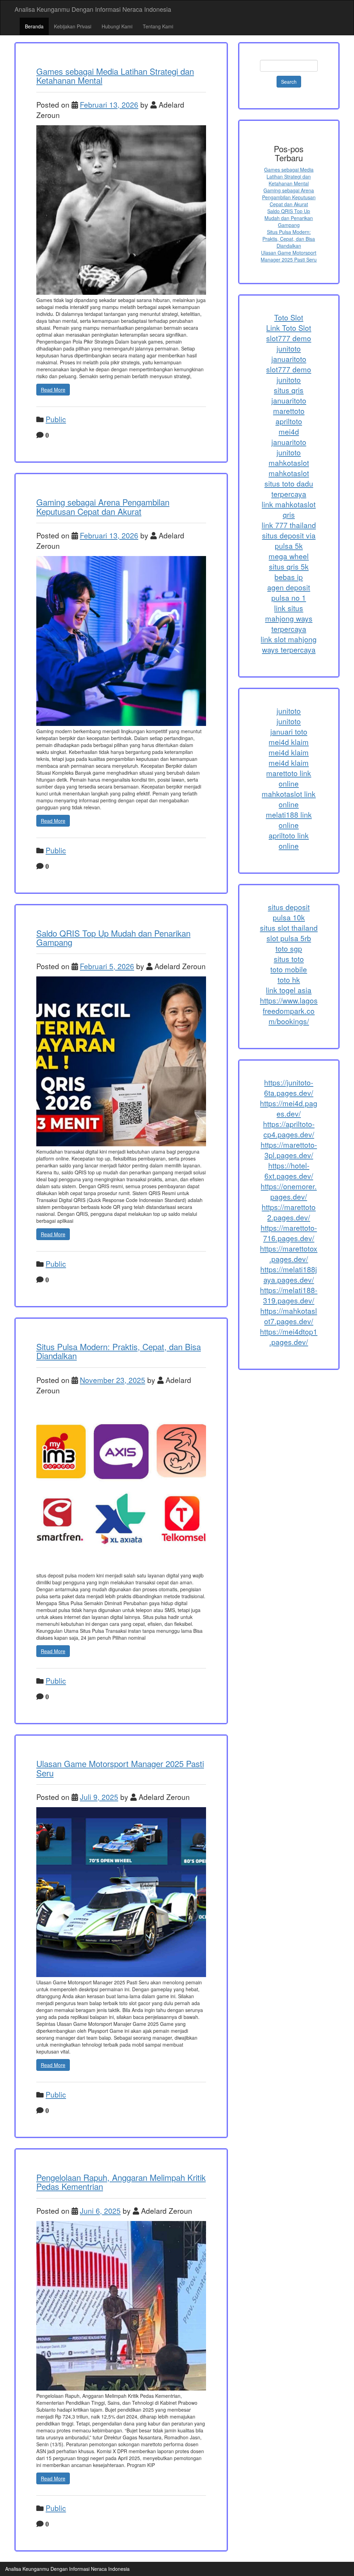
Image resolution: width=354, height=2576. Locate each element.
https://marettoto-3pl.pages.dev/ (289, 1150)
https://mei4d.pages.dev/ (289, 1108)
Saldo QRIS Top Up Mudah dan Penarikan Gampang (113, 937)
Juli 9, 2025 (99, 1797)
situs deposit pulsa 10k (289, 912)
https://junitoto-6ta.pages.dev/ (289, 1087)
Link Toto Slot (289, 328)
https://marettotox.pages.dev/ (289, 1254)
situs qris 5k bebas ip (289, 572)
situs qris (289, 390)
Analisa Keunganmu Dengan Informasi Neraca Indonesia (93, 9)
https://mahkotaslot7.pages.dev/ (289, 1316)
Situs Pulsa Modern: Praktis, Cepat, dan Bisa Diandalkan (119, 1351)
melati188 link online (289, 820)
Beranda (34, 26)
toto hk (289, 980)
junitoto (289, 348)
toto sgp (289, 948)
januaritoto (289, 359)
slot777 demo (289, 338)
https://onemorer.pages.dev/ (289, 1191)
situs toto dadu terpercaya (289, 489)
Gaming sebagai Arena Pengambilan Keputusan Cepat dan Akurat (103, 506)
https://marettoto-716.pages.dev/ (289, 1233)
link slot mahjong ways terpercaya (289, 644)
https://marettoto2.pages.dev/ (289, 1212)
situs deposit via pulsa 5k (289, 540)
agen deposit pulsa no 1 (289, 592)
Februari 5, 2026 (107, 966)
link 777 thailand (289, 525)
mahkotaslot (289, 463)
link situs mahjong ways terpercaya (289, 618)
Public (56, 419)
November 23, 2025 (113, 1380)
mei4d (289, 431)
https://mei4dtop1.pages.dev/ (289, 1337)
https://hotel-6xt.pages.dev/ (289, 1171)
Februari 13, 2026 (109, 104)
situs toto (289, 959)
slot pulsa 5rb (289, 938)
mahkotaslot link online (289, 799)
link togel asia (289, 990)
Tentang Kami (158, 26)
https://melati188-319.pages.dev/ (289, 1295)
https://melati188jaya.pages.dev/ (289, 1274)
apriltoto (289, 421)
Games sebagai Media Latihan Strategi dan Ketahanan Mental (115, 76)
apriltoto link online (289, 840)
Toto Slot (289, 317)
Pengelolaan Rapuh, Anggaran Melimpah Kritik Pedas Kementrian (121, 2182)
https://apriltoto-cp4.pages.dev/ (289, 1129)
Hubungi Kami (117, 26)
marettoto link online (289, 778)
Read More (53, 390)
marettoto (289, 411)
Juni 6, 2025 (100, 2211)
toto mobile (289, 969)
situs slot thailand (289, 928)
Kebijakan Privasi (73, 26)
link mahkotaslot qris (289, 509)
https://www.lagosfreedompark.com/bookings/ (289, 1011)
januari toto (289, 731)
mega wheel (289, 556)
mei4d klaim (289, 742)
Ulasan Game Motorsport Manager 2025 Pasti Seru (120, 1768)
